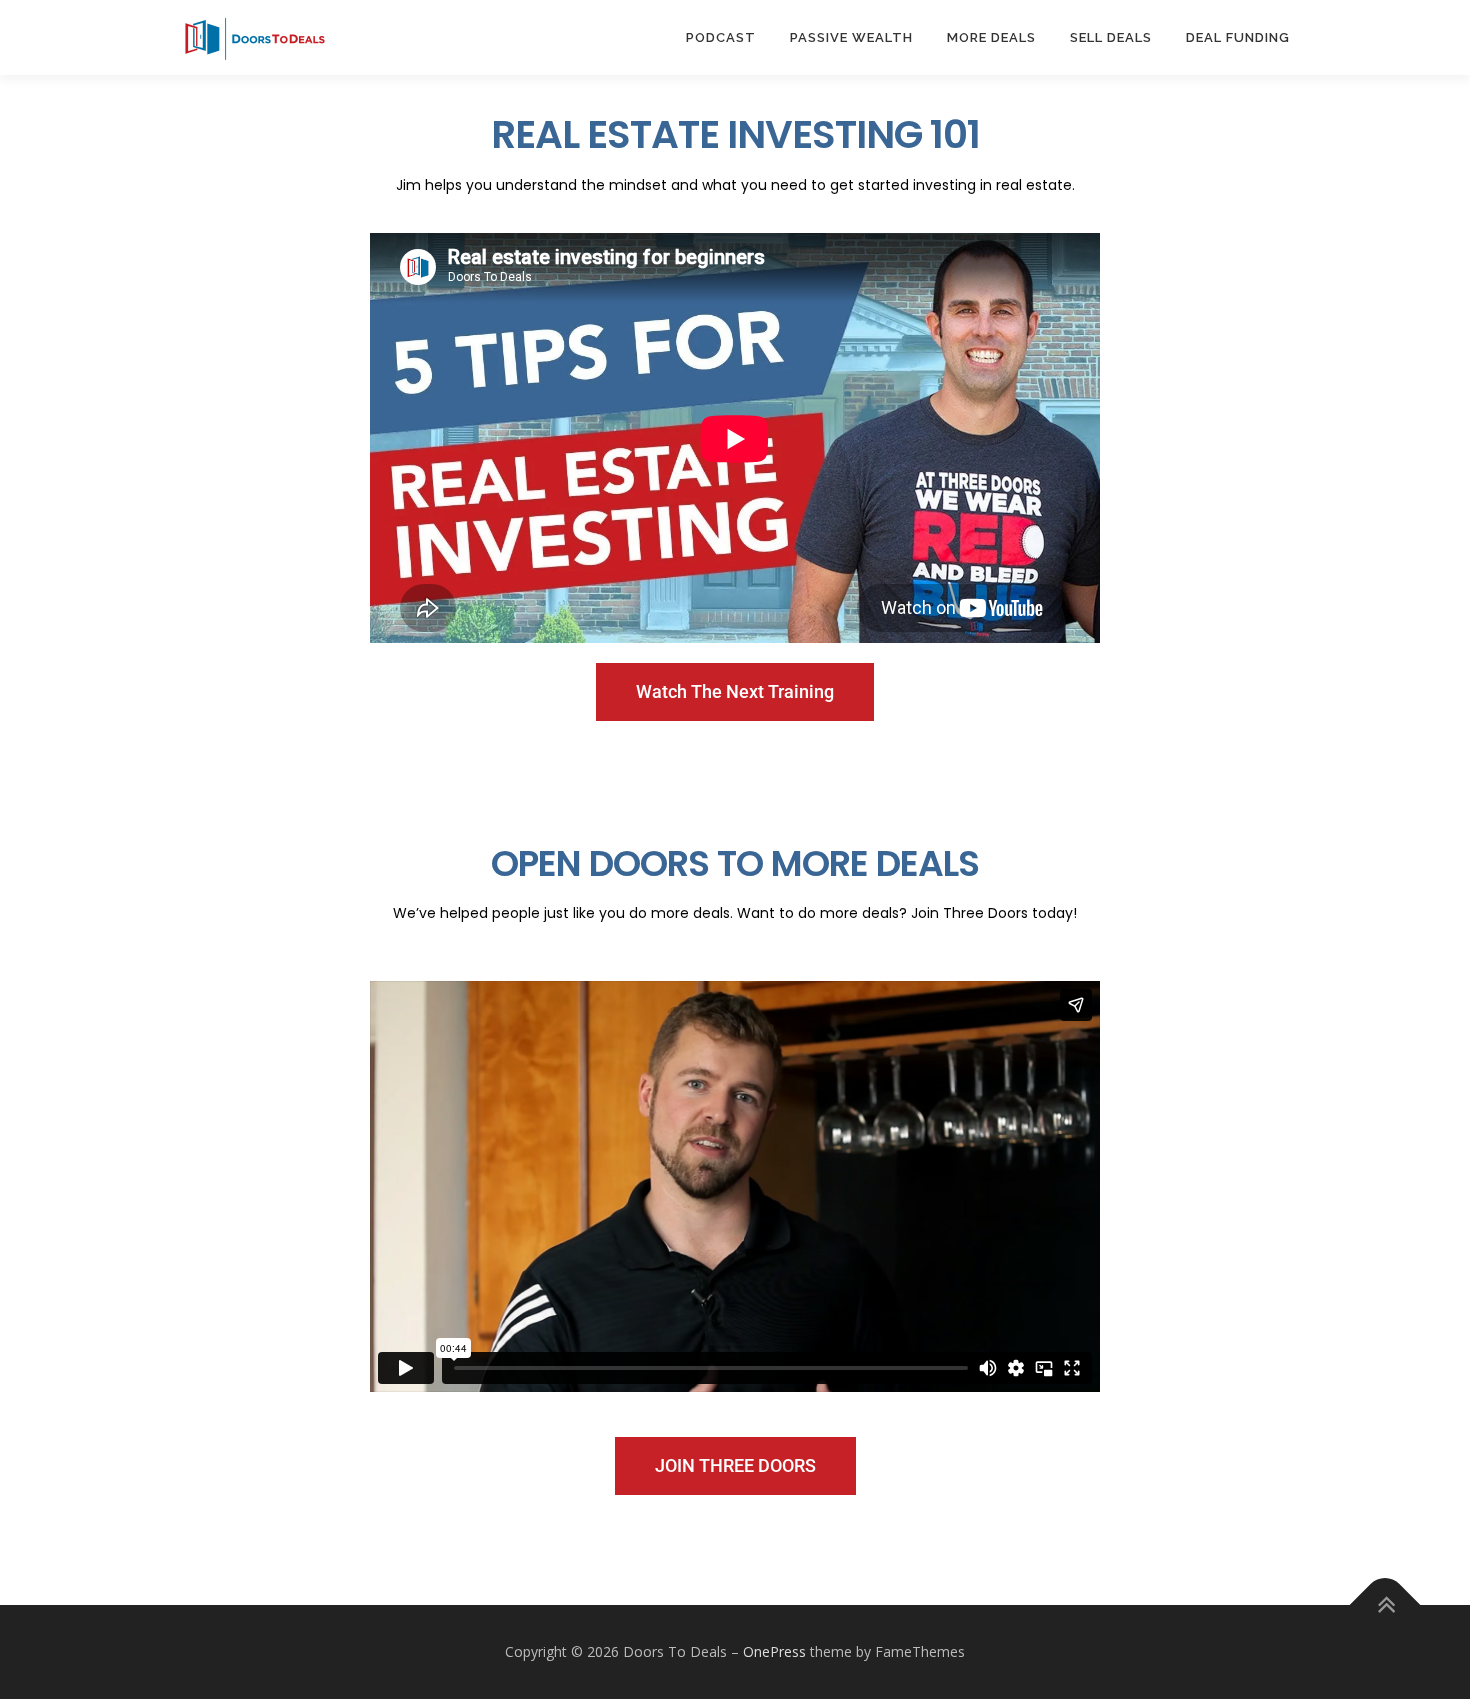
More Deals (991, 37)
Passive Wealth (851, 37)
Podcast (721, 37)
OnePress (774, 1651)
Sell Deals (1111, 37)
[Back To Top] (1385, 1604)
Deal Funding (1238, 37)
